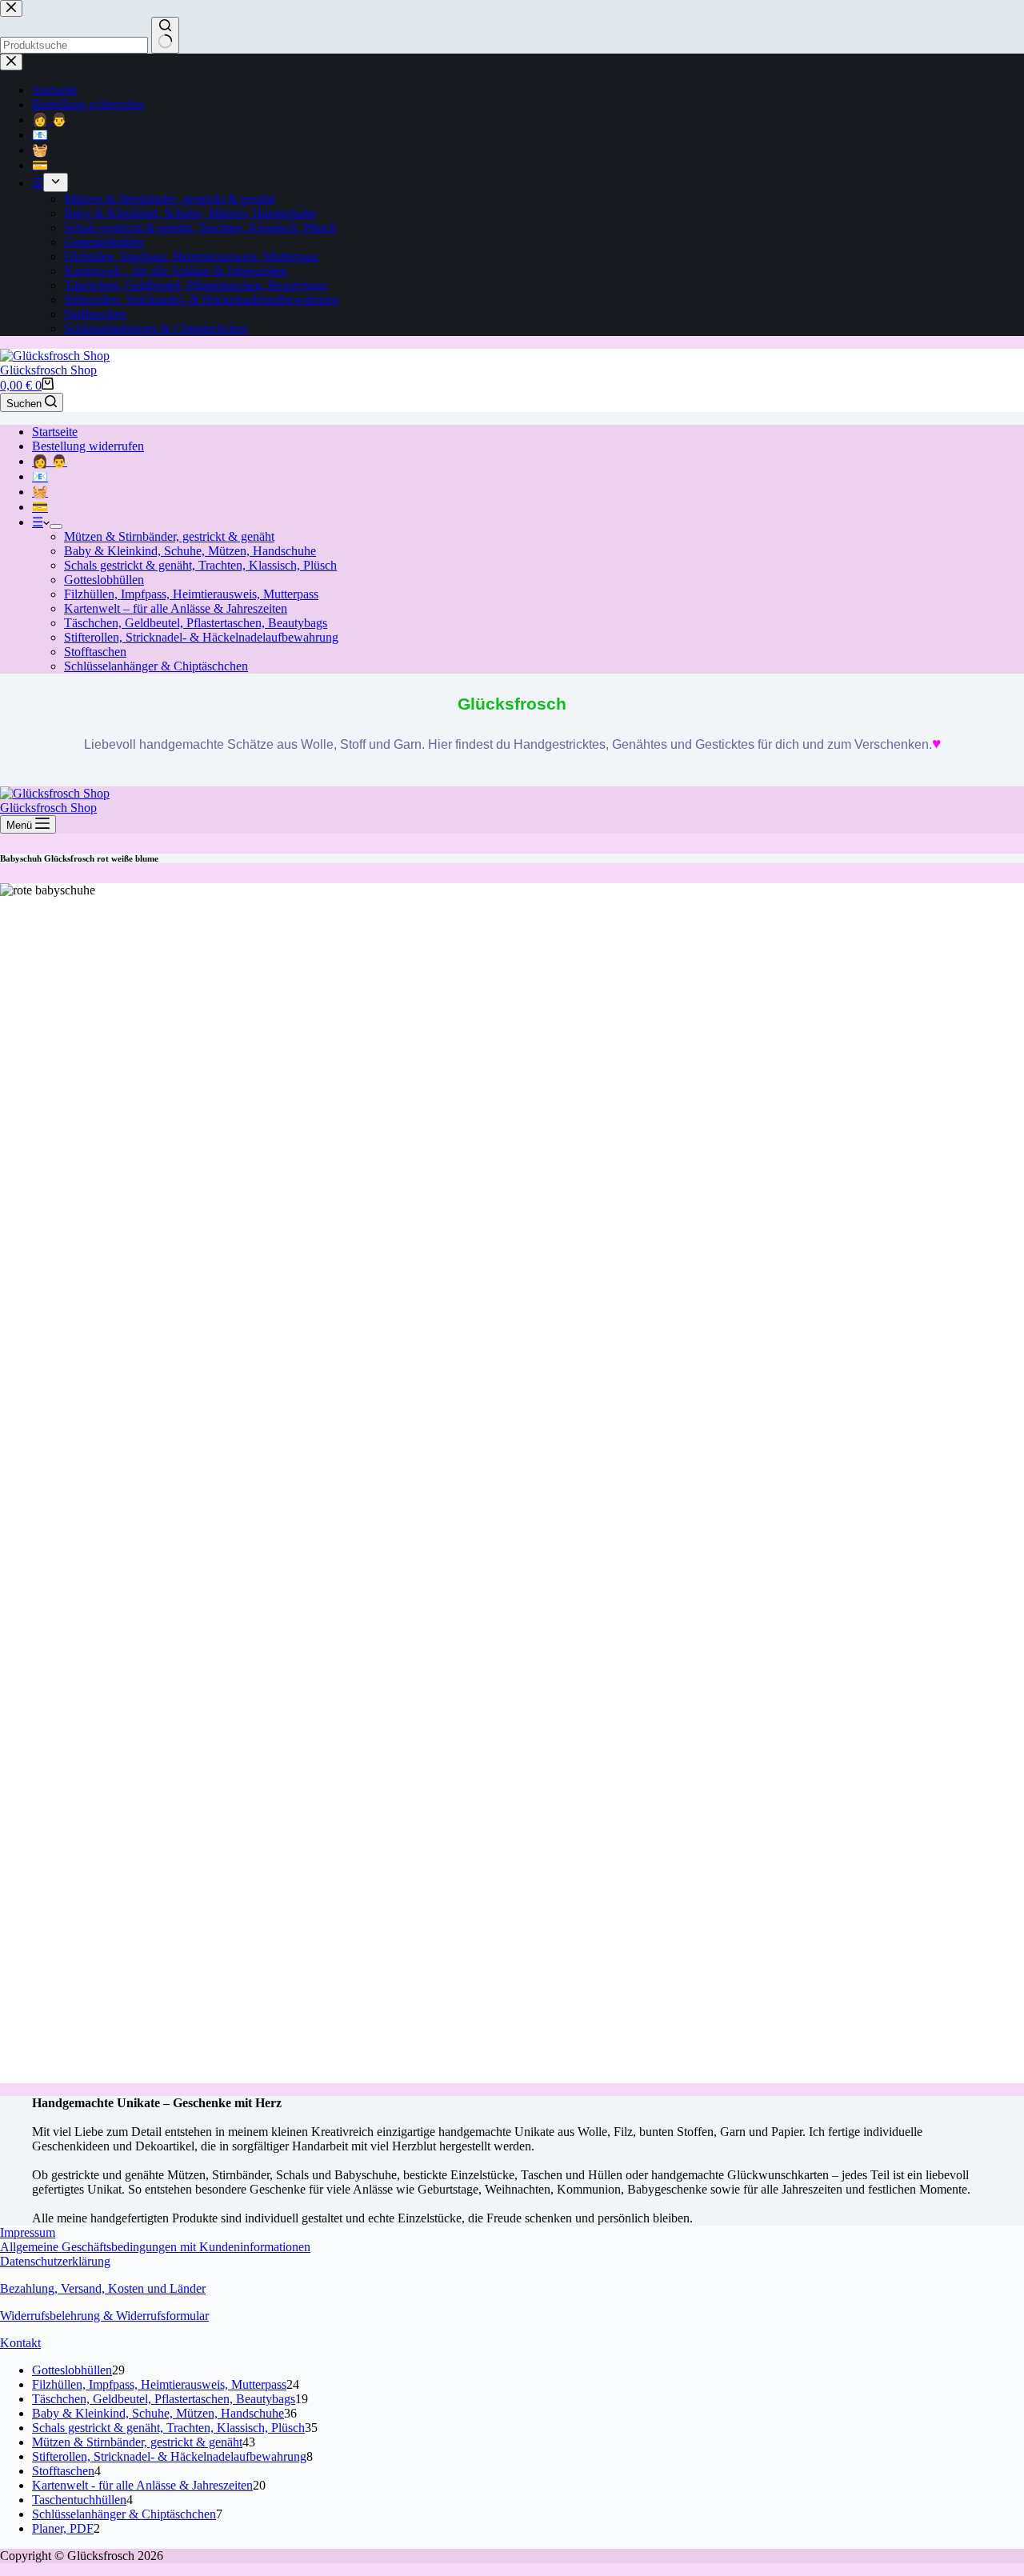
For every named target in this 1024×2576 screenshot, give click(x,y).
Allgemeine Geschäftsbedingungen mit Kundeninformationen (155, 2247)
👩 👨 (50, 461)
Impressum (28, 2232)
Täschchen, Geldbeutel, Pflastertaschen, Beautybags (196, 623)
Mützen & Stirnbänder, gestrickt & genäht (169, 536)
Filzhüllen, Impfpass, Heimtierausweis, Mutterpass (191, 594)
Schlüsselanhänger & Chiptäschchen (156, 666)
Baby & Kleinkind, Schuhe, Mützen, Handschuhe (190, 551)
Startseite (55, 432)
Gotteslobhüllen (104, 580)
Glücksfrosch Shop (48, 370)
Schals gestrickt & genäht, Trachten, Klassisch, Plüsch (200, 565)
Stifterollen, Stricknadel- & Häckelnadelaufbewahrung (201, 637)
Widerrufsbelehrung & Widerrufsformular (104, 2316)
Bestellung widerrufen (88, 446)
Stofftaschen (95, 652)
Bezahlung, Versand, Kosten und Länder (103, 2288)
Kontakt (20, 2343)
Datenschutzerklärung (55, 2261)
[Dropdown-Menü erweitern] (56, 526)
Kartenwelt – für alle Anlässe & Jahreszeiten (176, 608)
